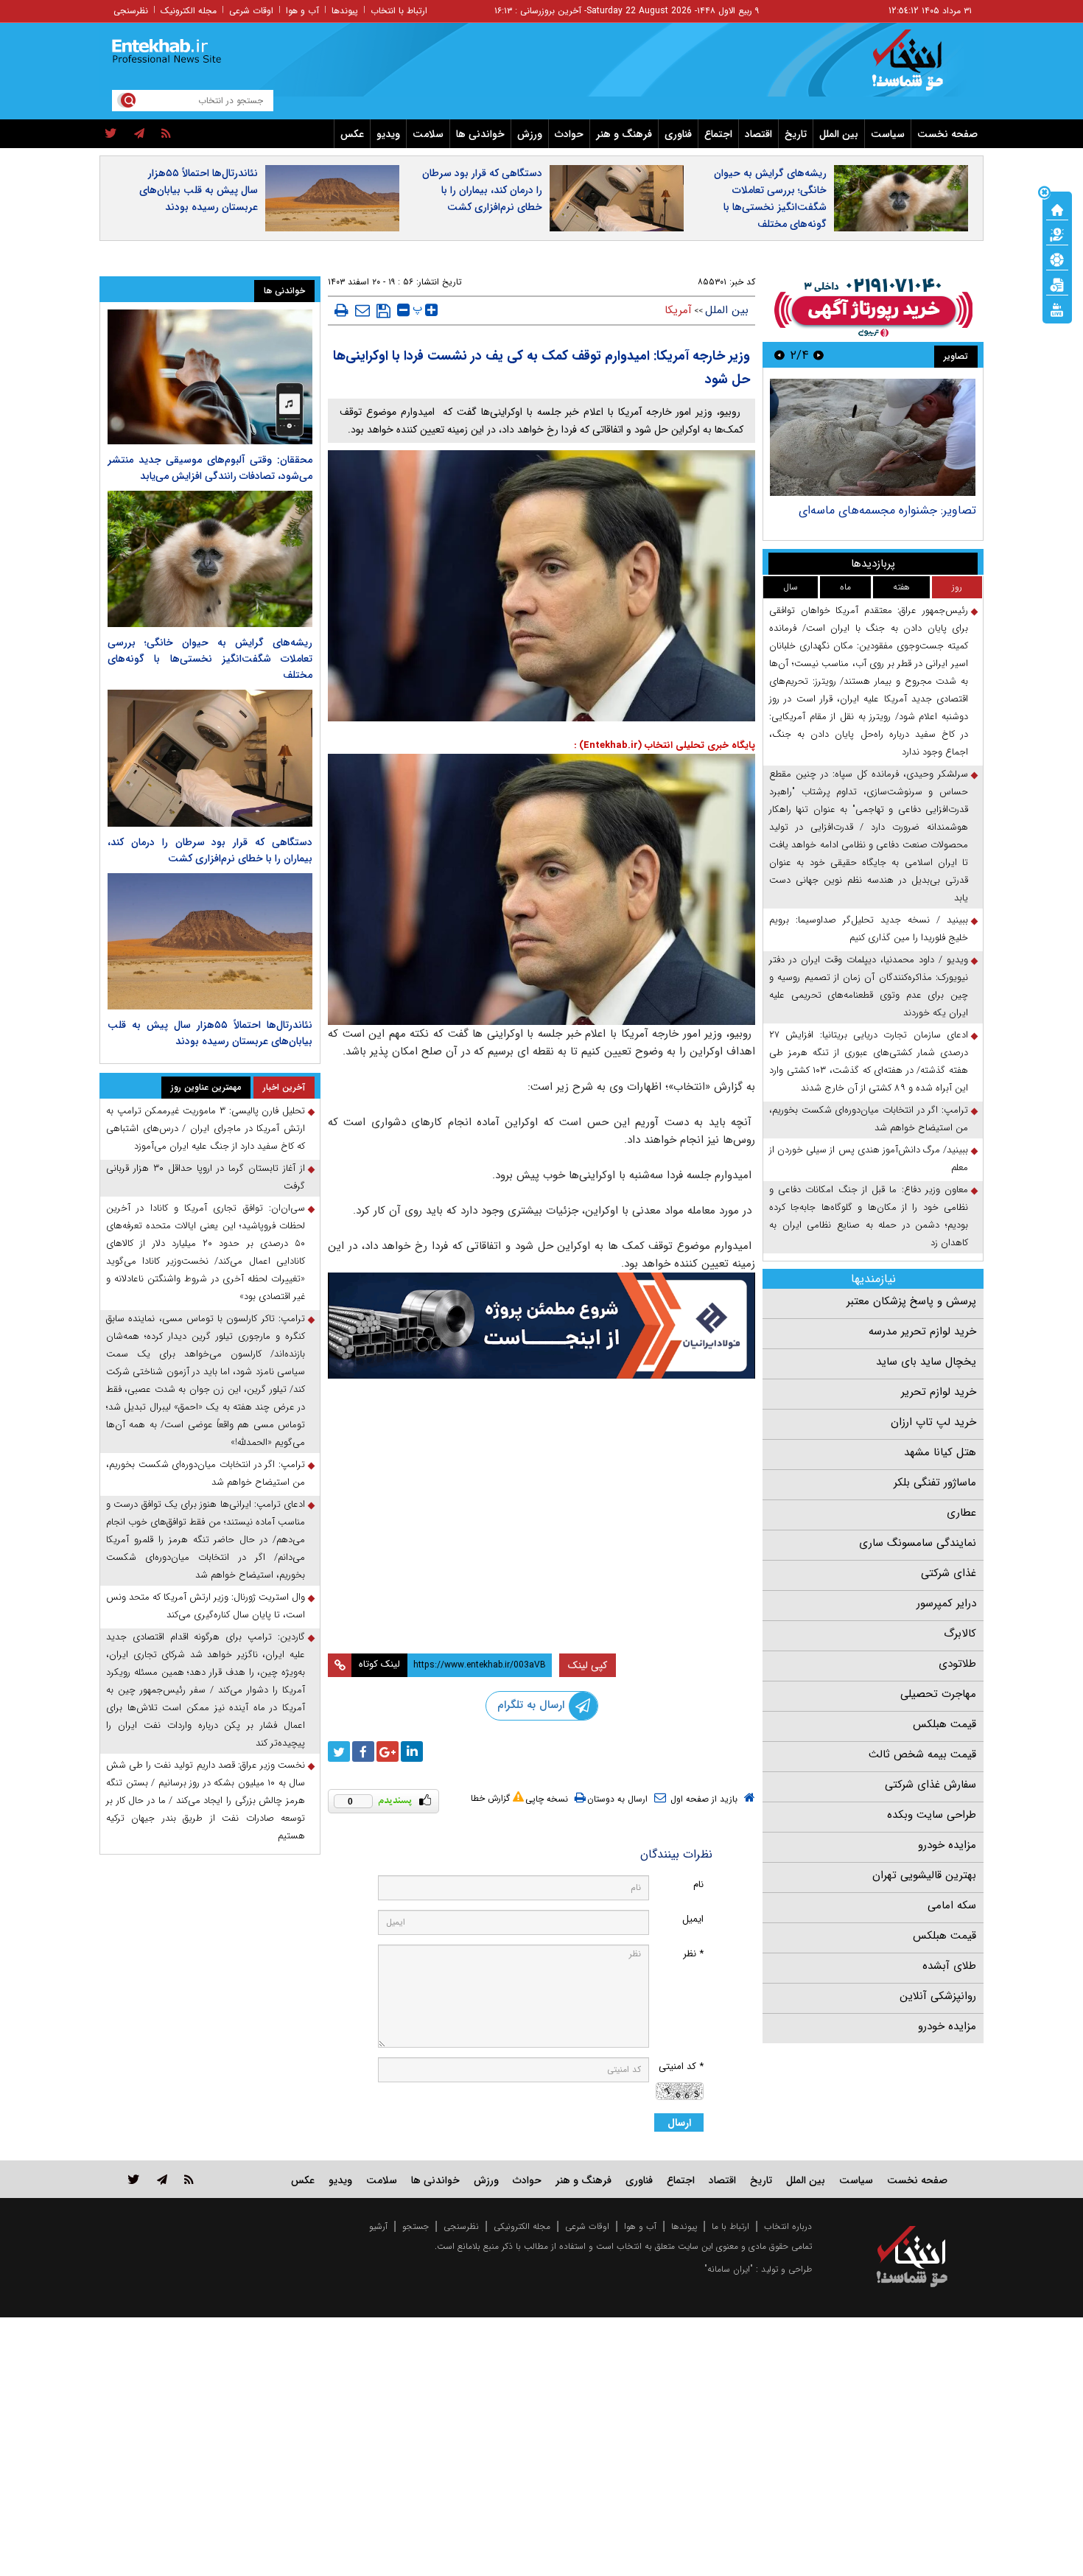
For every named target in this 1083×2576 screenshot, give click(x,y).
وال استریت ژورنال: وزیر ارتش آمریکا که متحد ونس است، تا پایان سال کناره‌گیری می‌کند (206, 1606)
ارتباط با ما (730, 2226)
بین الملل (839, 134)
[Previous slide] (819, 355)
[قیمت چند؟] (1057, 234)
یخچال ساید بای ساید (926, 1362)
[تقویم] (1057, 284)
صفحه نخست (947, 134)
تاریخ (796, 134)
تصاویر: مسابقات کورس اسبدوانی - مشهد (872, 510)
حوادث (569, 134)
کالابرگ (960, 1634)
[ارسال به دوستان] (362, 310)
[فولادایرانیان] (541, 1325)
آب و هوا (302, 11)
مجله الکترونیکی (522, 2226)
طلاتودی (957, 1664)
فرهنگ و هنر (624, 134)
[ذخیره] (383, 311)
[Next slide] (779, 355)
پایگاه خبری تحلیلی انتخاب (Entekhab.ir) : (665, 745)
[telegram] (139, 134)
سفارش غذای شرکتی (930, 1785)
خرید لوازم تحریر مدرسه (922, 1331)
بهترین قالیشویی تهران (924, 1875)
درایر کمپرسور (946, 1603)
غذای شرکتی (949, 1573)
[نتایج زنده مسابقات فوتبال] (1057, 309)
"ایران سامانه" (729, 2269)
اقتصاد (758, 134)
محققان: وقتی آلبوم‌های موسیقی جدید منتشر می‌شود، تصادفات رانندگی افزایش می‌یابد (210, 468)
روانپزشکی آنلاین (938, 1996)
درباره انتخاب (788, 2226)
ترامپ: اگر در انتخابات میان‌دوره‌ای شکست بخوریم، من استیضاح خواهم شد (869, 1119)
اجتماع (718, 134)
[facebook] (363, 1751)
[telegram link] (162, 2179)
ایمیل (693, 1919)
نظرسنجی (131, 11)
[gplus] (388, 1751)
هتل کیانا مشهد (940, 1452)
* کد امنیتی (681, 2066)
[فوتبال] (1057, 259)
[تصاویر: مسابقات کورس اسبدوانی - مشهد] (868, 437)
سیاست (888, 134)
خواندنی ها (480, 134)
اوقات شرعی (251, 11)
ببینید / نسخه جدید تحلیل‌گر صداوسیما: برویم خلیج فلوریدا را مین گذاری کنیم (869, 929)
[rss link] (189, 2179)
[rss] (166, 134)
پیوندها (345, 11)
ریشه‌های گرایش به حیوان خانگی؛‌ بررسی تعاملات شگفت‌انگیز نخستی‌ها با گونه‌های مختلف (770, 199)
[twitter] (111, 134)
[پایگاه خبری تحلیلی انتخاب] (919, 67)
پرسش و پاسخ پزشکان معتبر (911, 1301)
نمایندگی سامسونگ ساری (918, 1543)
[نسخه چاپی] (341, 310)
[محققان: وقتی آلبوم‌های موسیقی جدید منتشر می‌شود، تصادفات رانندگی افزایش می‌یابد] (210, 377)
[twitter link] (134, 2179)
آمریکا (678, 310)
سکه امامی (952, 1905)
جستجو (416, 2226)
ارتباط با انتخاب (399, 11)
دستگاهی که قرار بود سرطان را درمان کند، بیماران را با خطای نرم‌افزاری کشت (482, 190)
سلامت (428, 134)
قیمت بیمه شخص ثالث (922, 1754)
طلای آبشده (949, 1966)
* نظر (693, 1954)
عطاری (961, 1513)
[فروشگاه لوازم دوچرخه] (541, 1457)
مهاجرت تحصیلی (938, 1694)
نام (698, 1884)
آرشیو (378, 2226)
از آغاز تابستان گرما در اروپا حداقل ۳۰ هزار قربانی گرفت (206, 1177)
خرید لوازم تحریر (939, 1392)
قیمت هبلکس (944, 1724)
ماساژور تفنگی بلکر (935, 1483)
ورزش (530, 134)
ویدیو (388, 134)
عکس (352, 134)
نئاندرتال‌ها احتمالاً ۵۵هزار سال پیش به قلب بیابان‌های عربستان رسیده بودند (199, 190)
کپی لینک (588, 1665)
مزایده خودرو (947, 1845)
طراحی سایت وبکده (932, 1815)
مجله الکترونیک (189, 11)
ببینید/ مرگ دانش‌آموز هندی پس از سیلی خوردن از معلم (869, 1159)
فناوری (678, 134)
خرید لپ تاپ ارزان (933, 1422)
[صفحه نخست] (1057, 209)
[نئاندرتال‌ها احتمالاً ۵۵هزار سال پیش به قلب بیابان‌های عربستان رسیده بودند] (210, 941)
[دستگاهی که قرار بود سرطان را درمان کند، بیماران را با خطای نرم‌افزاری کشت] (210, 758)
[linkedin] (412, 1751)
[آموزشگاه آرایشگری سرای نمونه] (541, 1585)
